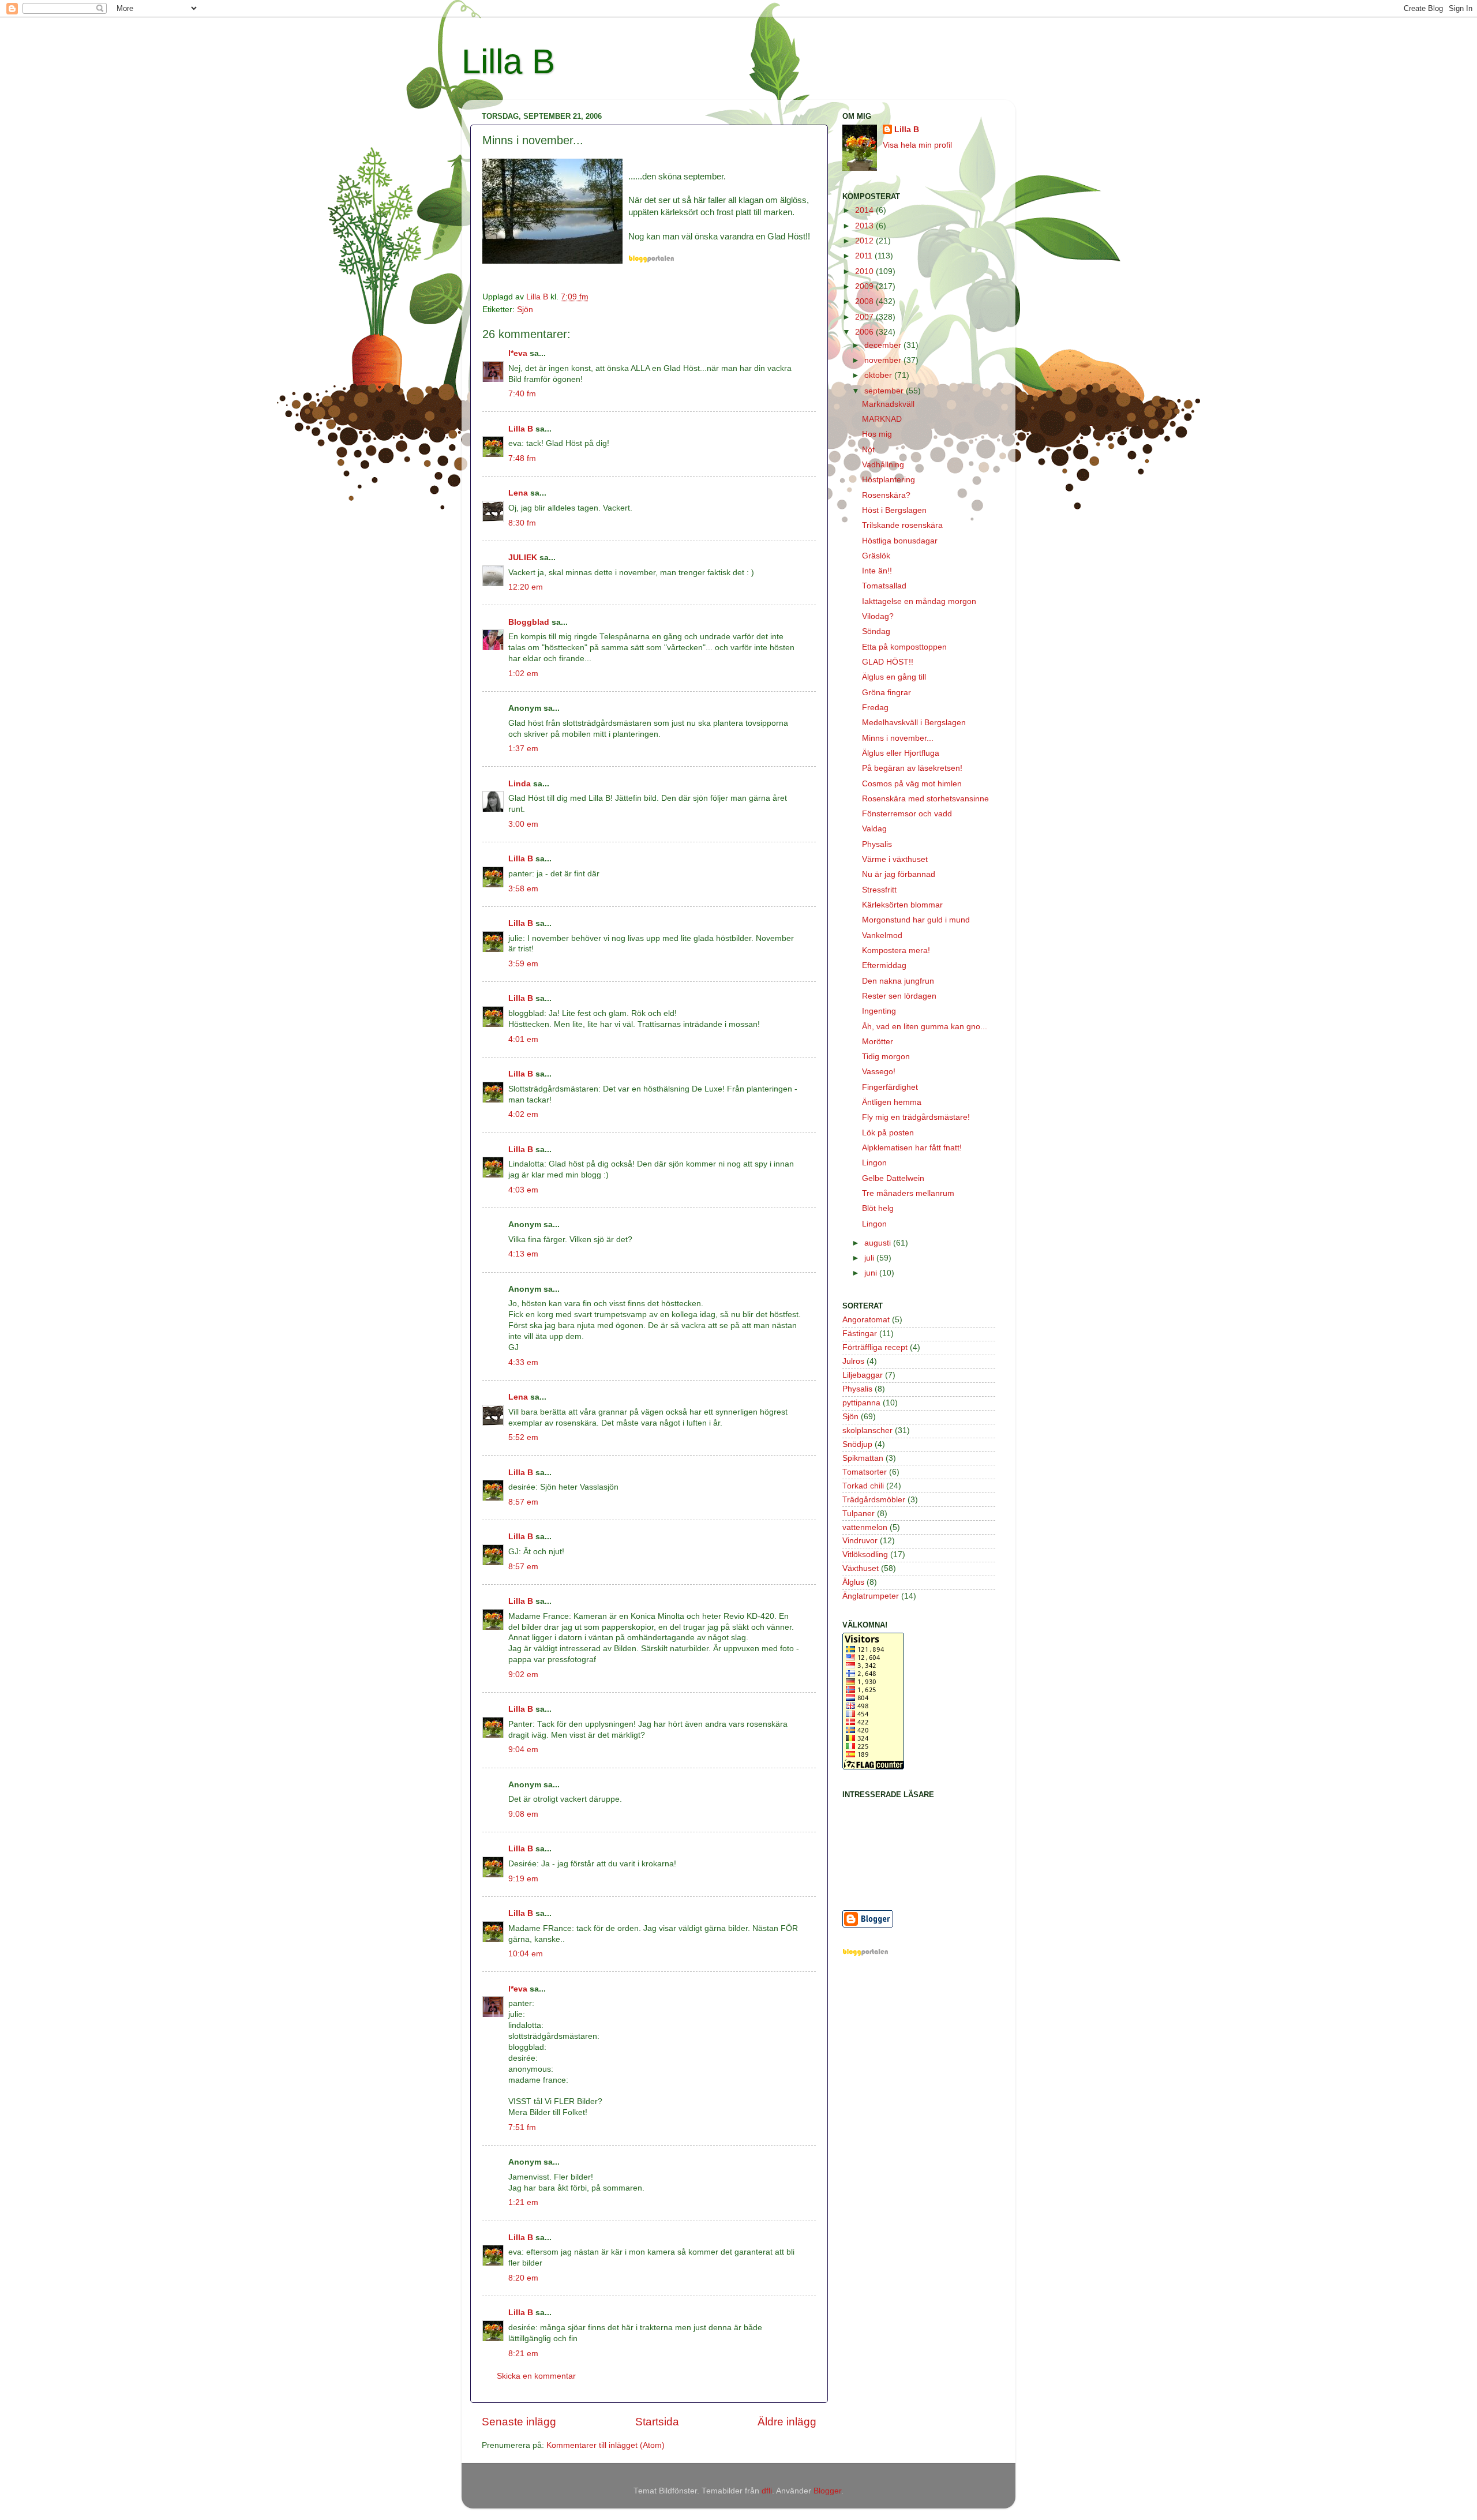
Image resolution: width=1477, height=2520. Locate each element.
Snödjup (857, 1444)
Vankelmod (882, 935)
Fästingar (860, 1334)
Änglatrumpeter (871, 1596)
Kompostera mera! (896, 950)
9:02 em (523, 1675)
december (884, 345)
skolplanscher (867, 1430)
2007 (865, 317)
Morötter (878, 1042)
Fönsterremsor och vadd (907, 814)
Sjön (525, 310)
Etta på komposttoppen (904, 647)
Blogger (827, 2491)
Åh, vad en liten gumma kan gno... (925, 1027)
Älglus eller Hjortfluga (901, 753)
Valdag (874, 829)
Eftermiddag (884, 965)
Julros (853, 1361)
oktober (879, 375)
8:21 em (523, 2354)
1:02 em (523, 674)
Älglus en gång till (894, 677)
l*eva (518, 353)
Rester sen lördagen (899, 996)
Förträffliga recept (875, 1347)
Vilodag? (878, 616)
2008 (865, 301)
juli (870, 1258)
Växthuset (861, 1568)
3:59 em (523, 964)
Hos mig (877, 434)
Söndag (876, 631)
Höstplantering (889, 480)
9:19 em (523, 1879)
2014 (865, 210)
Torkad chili (863, 1486)
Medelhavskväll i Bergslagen (914, 723)
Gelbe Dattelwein (893, 1178)
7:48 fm (522, 458)
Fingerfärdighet (890, 1087)
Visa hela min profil (917, 145)
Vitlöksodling (865, 1555)
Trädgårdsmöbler (874, 1500)
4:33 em (523, 1362)
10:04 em (526, 1954)
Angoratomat (866, 1320)
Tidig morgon (886, 1057)
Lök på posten (888, 1133)
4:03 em (523, 1190)
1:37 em (523, 749)
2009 (865, 286)
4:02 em (523, 1114)
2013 (865, 226)
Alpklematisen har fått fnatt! (912, 1148)
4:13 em (523, 1254)
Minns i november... (898, 738)
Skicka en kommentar (536, 2376)
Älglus (853, 1582)
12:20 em (526, 587)
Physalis (877, 844)
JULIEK (523, 558)
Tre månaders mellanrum (908, 1193)
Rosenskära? (886, 495)
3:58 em (523, 889)
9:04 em (523, 1750)
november (884, 360)
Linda (520, 784)
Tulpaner (859, 1514)
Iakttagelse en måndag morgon (919, 601)
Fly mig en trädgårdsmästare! (916, 1117)
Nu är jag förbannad (899, 874)
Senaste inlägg (519, 2422)
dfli (767, 2491)
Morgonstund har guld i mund (916, 920)
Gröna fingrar (886, 693)
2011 (865, 256)
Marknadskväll (888, 404)
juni (872, 1273)
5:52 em (523, 1437)
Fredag (875, 708)
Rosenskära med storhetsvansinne (925, 799)
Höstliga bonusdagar (900, 541)
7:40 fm (522, 394)
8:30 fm (522, 523)
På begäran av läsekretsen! (912, 768)
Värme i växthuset (895, 859)
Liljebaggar (863, 1375)
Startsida (657, 2422)
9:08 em (523, 1814)
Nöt (868, 450)
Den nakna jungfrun (898, 981)
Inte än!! (877, 571)
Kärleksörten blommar (902, 905)
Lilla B (508, 61)
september (885, 391)
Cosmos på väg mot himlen (912, 784)
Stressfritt (879, 890)
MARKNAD (882, 419)
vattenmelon (865, 1527)
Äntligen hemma (892, 1102)
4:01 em (523, 1039)
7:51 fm (522, 2127)
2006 (865, 332)
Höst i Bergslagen (894, 510)
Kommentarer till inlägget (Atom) (606, 2445)
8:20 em (523, 2278)
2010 (865, 271)
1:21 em (523, 2202)
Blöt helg (878, 1208)
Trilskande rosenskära (902, 525)
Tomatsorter (865, 1472)
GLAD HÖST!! (888, 662)
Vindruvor (860, 1541)
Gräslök (876, 556)
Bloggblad (529, 622)
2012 (865, 241)
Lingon (874, 1163)
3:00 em (523, 824)
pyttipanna (861, 1403)
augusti (879, 1243)
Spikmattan (863, 1458)
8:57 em (523, 1502)
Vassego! (879, 1072)
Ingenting (879, 1011)
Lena (518, 493)
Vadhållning (883, 465)
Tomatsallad (884, 586)
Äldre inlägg (787, 2422)
